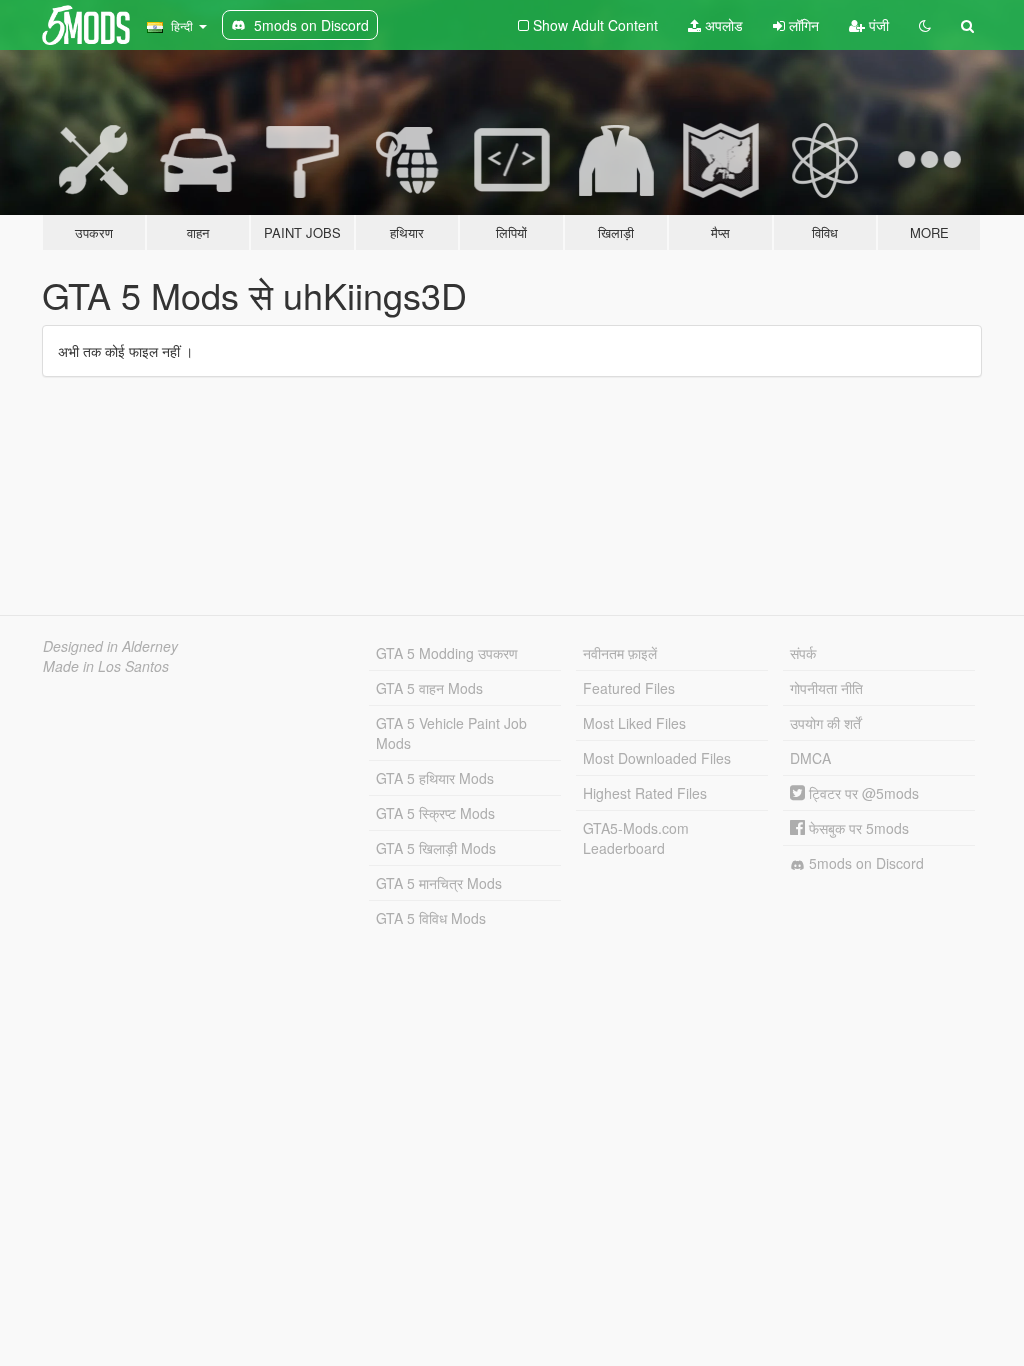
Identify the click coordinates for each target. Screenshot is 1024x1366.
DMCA (810, 758)
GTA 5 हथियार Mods (435, 778)
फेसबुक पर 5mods (857, 828)
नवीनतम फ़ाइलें (620, 653)
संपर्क (803, 653)
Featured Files (629, 688)
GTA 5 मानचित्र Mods (439, 883)
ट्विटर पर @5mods (862, 793)
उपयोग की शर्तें (825, 723)
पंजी (877, 25)
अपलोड (722, 25)
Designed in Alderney (110, 646)
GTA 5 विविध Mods (431, 918)
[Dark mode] (925, 25)
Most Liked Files (634, 723)
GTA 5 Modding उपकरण (447, 653)
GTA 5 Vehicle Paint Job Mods (451, 733)
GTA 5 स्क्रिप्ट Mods (435, 813)
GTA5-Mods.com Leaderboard (636, 838)
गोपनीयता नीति (826, 688)
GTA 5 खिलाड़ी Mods (436, 848)
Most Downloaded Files (657, 758)
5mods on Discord (864, 863)
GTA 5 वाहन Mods (429, 688)
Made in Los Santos (106, 666)
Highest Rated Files (645, 793)
